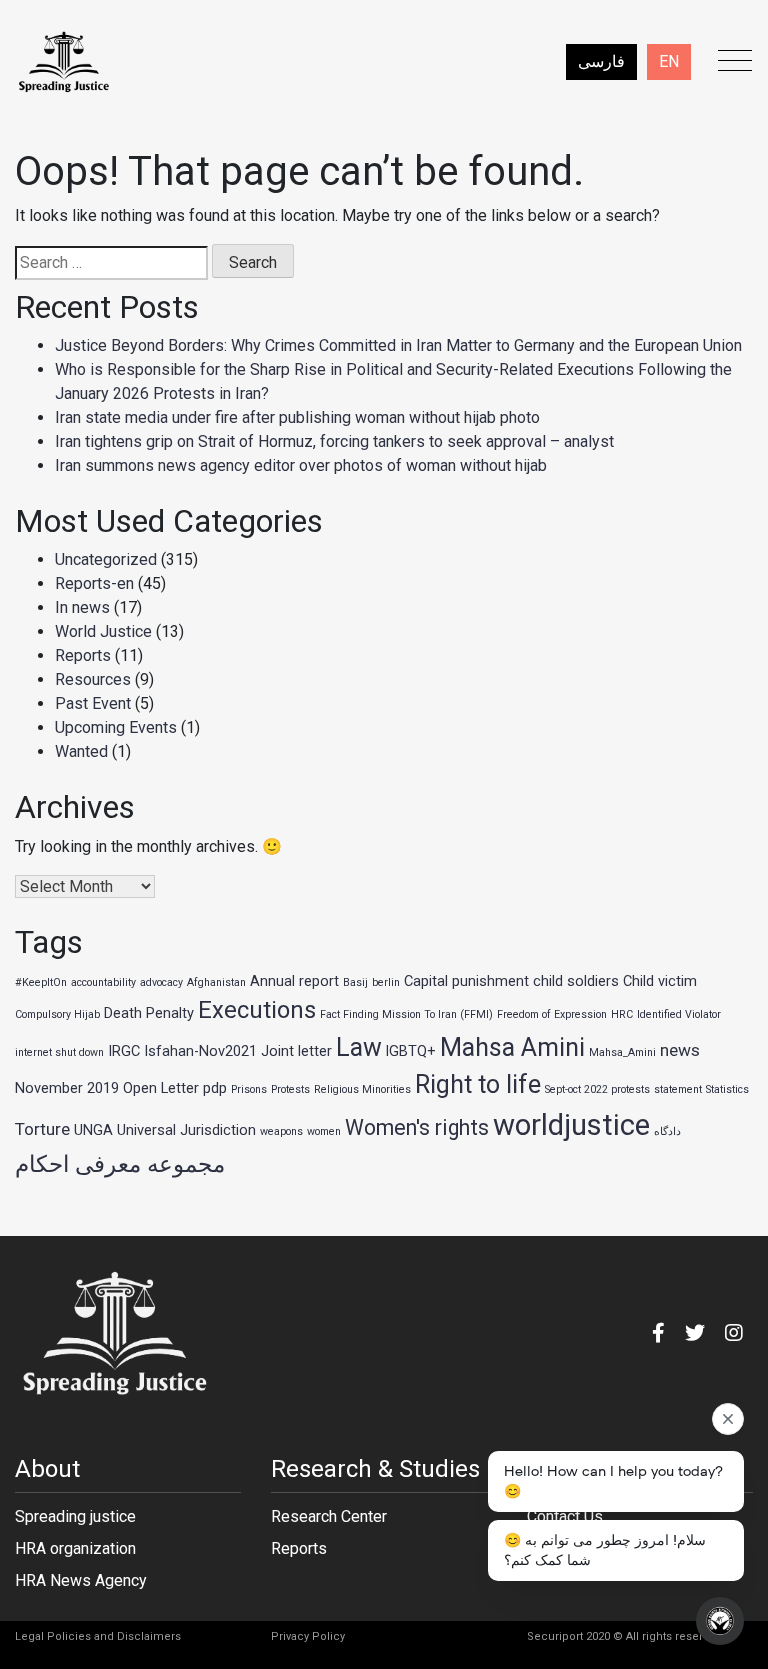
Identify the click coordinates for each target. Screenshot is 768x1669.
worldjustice (571, 1125)
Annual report (294, 981)
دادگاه (667, 1131)
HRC (622, 1014)
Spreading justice (75, 1516)
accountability (103, 982)
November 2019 (67, 1088)
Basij (355, 982)
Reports (83, 655)
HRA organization (75, 1548)
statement (678, 1089)
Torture (42, 1129)
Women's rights (417, 1127)
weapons (281, 1131)
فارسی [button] (601, 61)
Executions (257, 1010)
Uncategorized (106, 559)
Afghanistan (216, 982)
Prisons (249, 1089)
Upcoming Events (116, 727)
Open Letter (161, 1088)
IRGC (124, 1051)
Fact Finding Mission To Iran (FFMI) (406, 1014)
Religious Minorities (362, 1089)
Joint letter (296, 1051)
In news (82, 607)
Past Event (93, 703)
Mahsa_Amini (622, 1052)
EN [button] (669, 61)
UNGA (93, 1130)
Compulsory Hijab (57, 1014)
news (680, 1050)
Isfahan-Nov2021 (200, 1051)
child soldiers (576, 981)
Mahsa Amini (512, 1047)
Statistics (727, 1089)
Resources (93, 679)
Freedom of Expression (552, 1014)
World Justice (103, 631)
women (324, 1131)
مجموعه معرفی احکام (120, 1164)
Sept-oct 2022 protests (597, 1089)
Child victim (660, 981)
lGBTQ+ (411, 1051)
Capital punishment (466, 981)
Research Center (329, 1516)
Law (359, 1047)
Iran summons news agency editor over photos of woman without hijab (301, 465)
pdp (215, 1088)
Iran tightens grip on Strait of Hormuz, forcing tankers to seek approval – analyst (334, 441)
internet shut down (59, 1052)
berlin (386, 982)
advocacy (161, 982)
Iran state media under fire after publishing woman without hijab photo (297, 417)
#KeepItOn (41, 982)
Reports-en (94, 583)
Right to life (478, 1084)
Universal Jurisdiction (186, 1130)
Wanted (81, 751)
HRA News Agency (81, 1580)
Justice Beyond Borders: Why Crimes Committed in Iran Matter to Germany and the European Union (398, 345)
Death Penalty (149, 1013)
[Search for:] (111, 263)
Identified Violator (679, 1014)
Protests (290, 1089)
